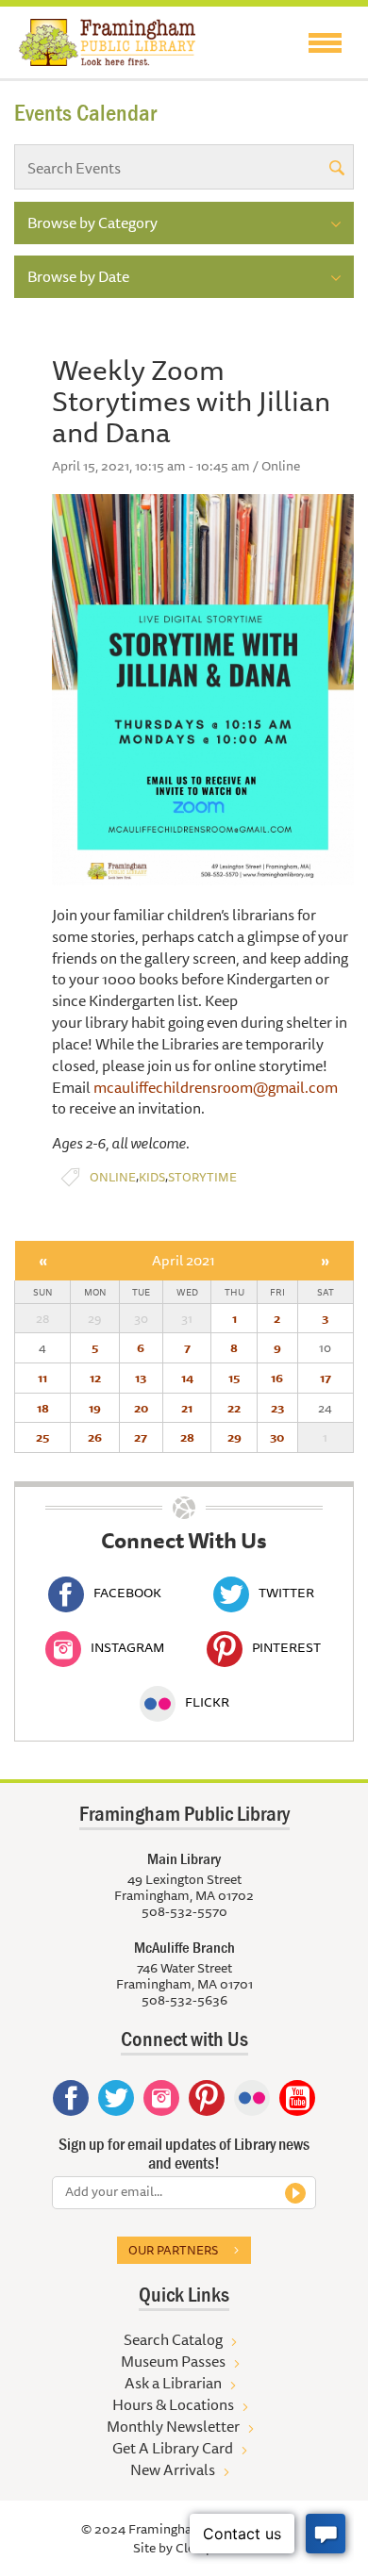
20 (141, 1408)
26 (95, 1437)
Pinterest (286, 1647)
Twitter (286, 1593)
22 (234, 1408)
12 (95, 1378)
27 (141, 1437)
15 (234, 1378)
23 (277, 1408)
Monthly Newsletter (173, 2426)
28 (187, 1437)
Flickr (207, 1702)
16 (277, 1378)
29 (234, 1437)
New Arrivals (173, 2469)
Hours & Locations (173, 2404)
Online (113, 1177)
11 (42, 1378)
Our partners (173, 2250)
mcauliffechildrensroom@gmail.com (216, 1087)
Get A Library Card (173, 2448)
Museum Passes (173, 2361)
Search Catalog (173, 2339)
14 (187, 1378)
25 (42, 1437)
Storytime (202, 1177)
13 (141, 1378)
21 (187, 1408)
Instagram (127, 1647)
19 (95, 1408)
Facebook (127, 1593)
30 (277, 1437)
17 (326, 1378)
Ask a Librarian (173, 2383)
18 (43, 1408)
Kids (152, 1177)
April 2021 (184, 1260)
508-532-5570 (184, 1911)
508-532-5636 (184, 2000)
